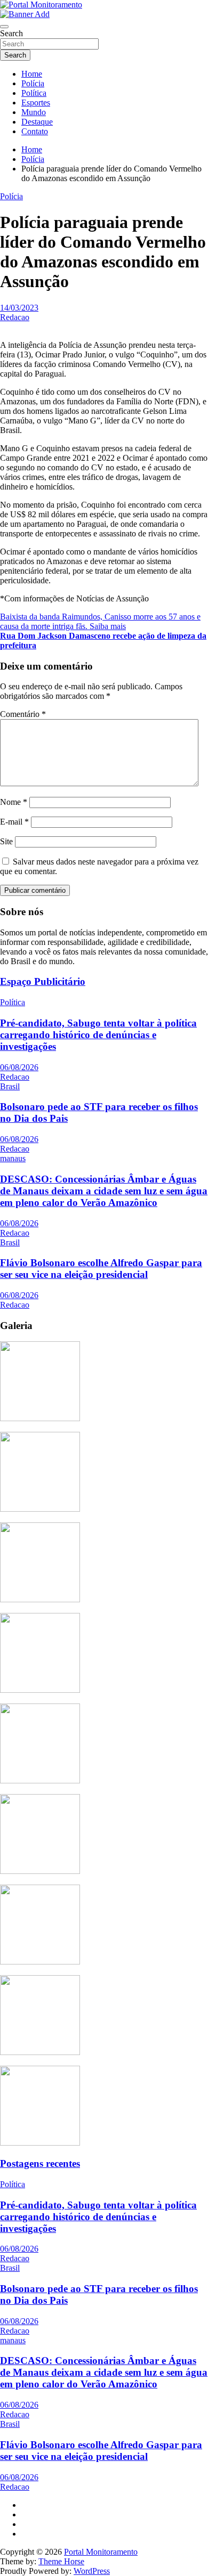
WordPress (92, 2571)
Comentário (23, 714)
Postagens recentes (40, 2163)
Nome (14, 802)
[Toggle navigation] (4, 27)
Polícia (33, 83)
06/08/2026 (19, 1067)
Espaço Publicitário (43, 981)
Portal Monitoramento (101, 2552)
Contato (35, 131)
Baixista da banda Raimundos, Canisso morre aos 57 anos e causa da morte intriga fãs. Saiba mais (100, 621)
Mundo (34, 112)
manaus (13, 1158)
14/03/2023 (19, 308)
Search (11, 33)
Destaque (37, 122)
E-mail (14, 822)
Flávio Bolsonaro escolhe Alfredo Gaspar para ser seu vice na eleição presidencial (101, 1269)
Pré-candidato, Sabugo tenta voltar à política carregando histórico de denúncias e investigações (98, 1035)
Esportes (36, 103)
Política (34, 93)
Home (32, 74)
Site (6, 841)
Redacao (15, 317)
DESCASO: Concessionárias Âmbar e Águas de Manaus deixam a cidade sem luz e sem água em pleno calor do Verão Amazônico (104, 1191)
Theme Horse (61, 2561)
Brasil (10, 1086)
